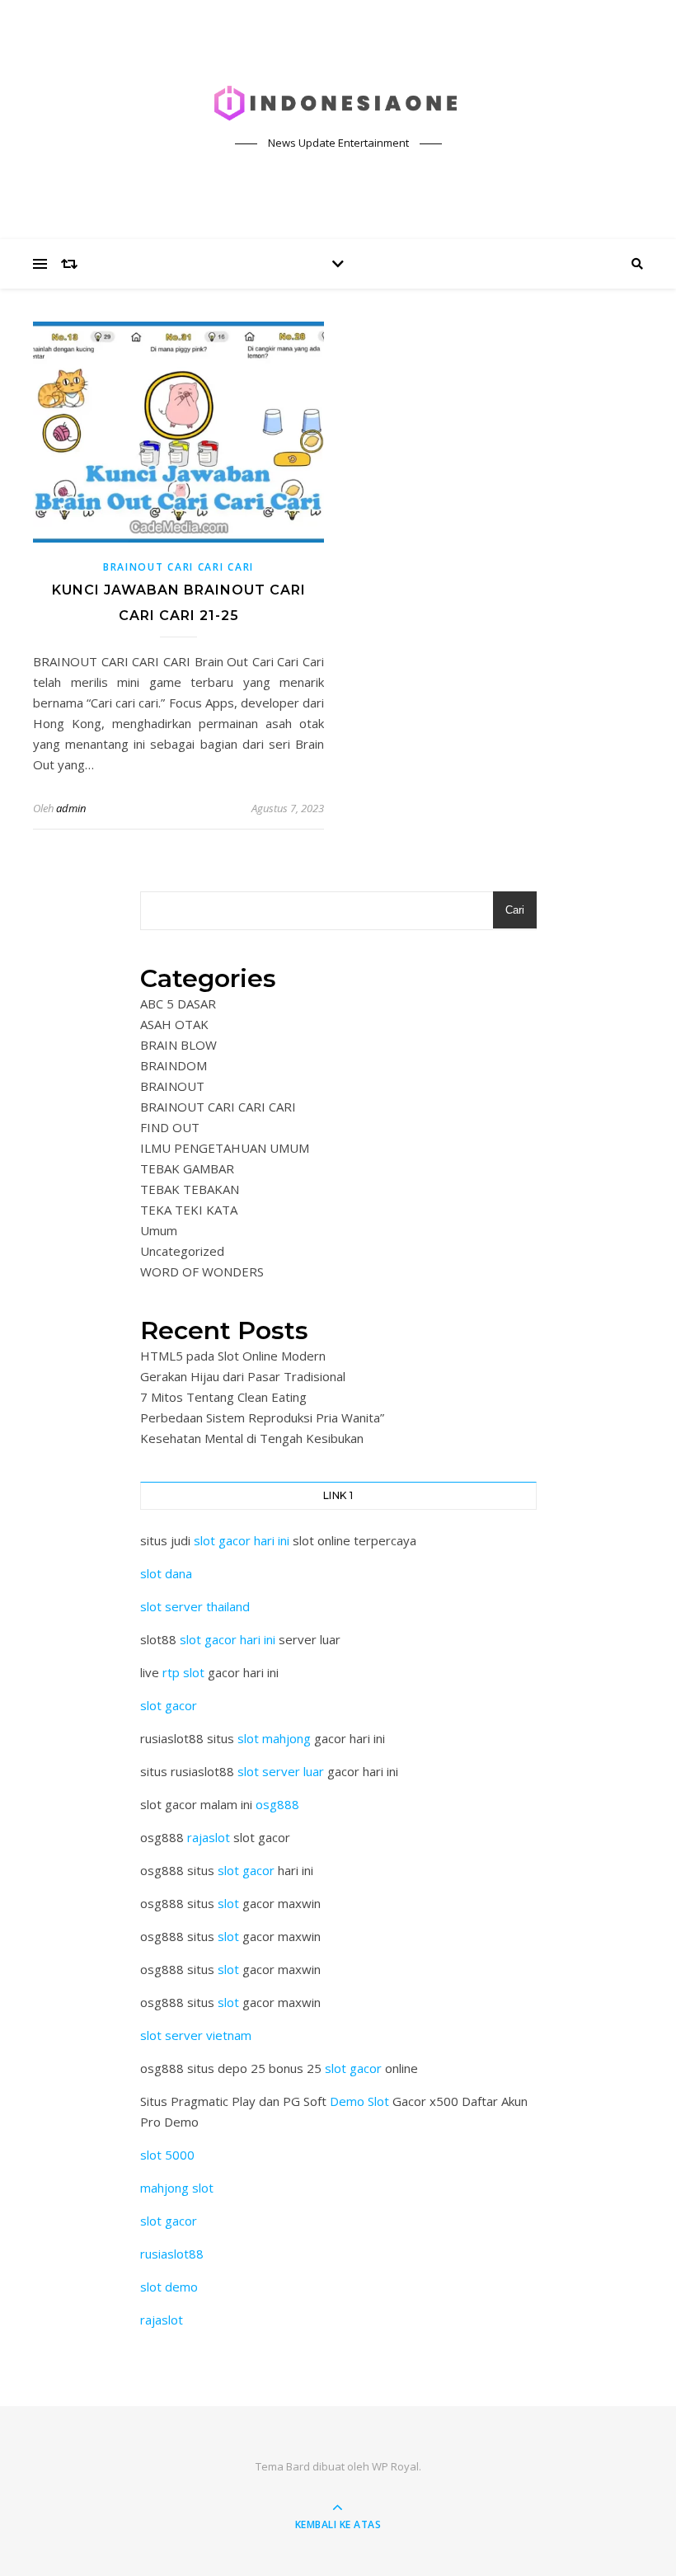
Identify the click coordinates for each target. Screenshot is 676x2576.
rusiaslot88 (172, 2254)
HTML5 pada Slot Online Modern (233, 1356)
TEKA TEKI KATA (189, 1210)
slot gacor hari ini (242, 1540)
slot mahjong (274, 1738)
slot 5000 (167, 2155)
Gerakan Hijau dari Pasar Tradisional (243, 1376)
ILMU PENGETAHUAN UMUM (225, 1148)
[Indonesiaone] (338, 104)
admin (71, 808)
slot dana (166, 1573)
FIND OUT (170, 1127)
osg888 (277, 1804)
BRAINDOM (174, 1065)
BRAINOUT (172, 1086)
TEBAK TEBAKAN (190, 1189)
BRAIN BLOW (178, 1045)
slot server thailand (195, 1606)
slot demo (169, 2287)
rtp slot (183, 1672)
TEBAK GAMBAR (187, 1168)
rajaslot (209, 1837)
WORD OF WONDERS (202, 1272)
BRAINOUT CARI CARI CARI (178, 567)
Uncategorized (182, 1251)
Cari (515, 910)
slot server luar (281, 1771)
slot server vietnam (196, 2035)
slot (228, 1903)
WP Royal (395, 2466)
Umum (159, 1230)
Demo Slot (359, 2101)
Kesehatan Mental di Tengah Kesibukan (252, 1438)
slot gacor (169, 1705)
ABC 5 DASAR (178, 1004)
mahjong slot (177, 2188)
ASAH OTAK (174, 1024)
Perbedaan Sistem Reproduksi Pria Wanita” (262, 1417)
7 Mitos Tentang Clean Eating (223, 1397)
